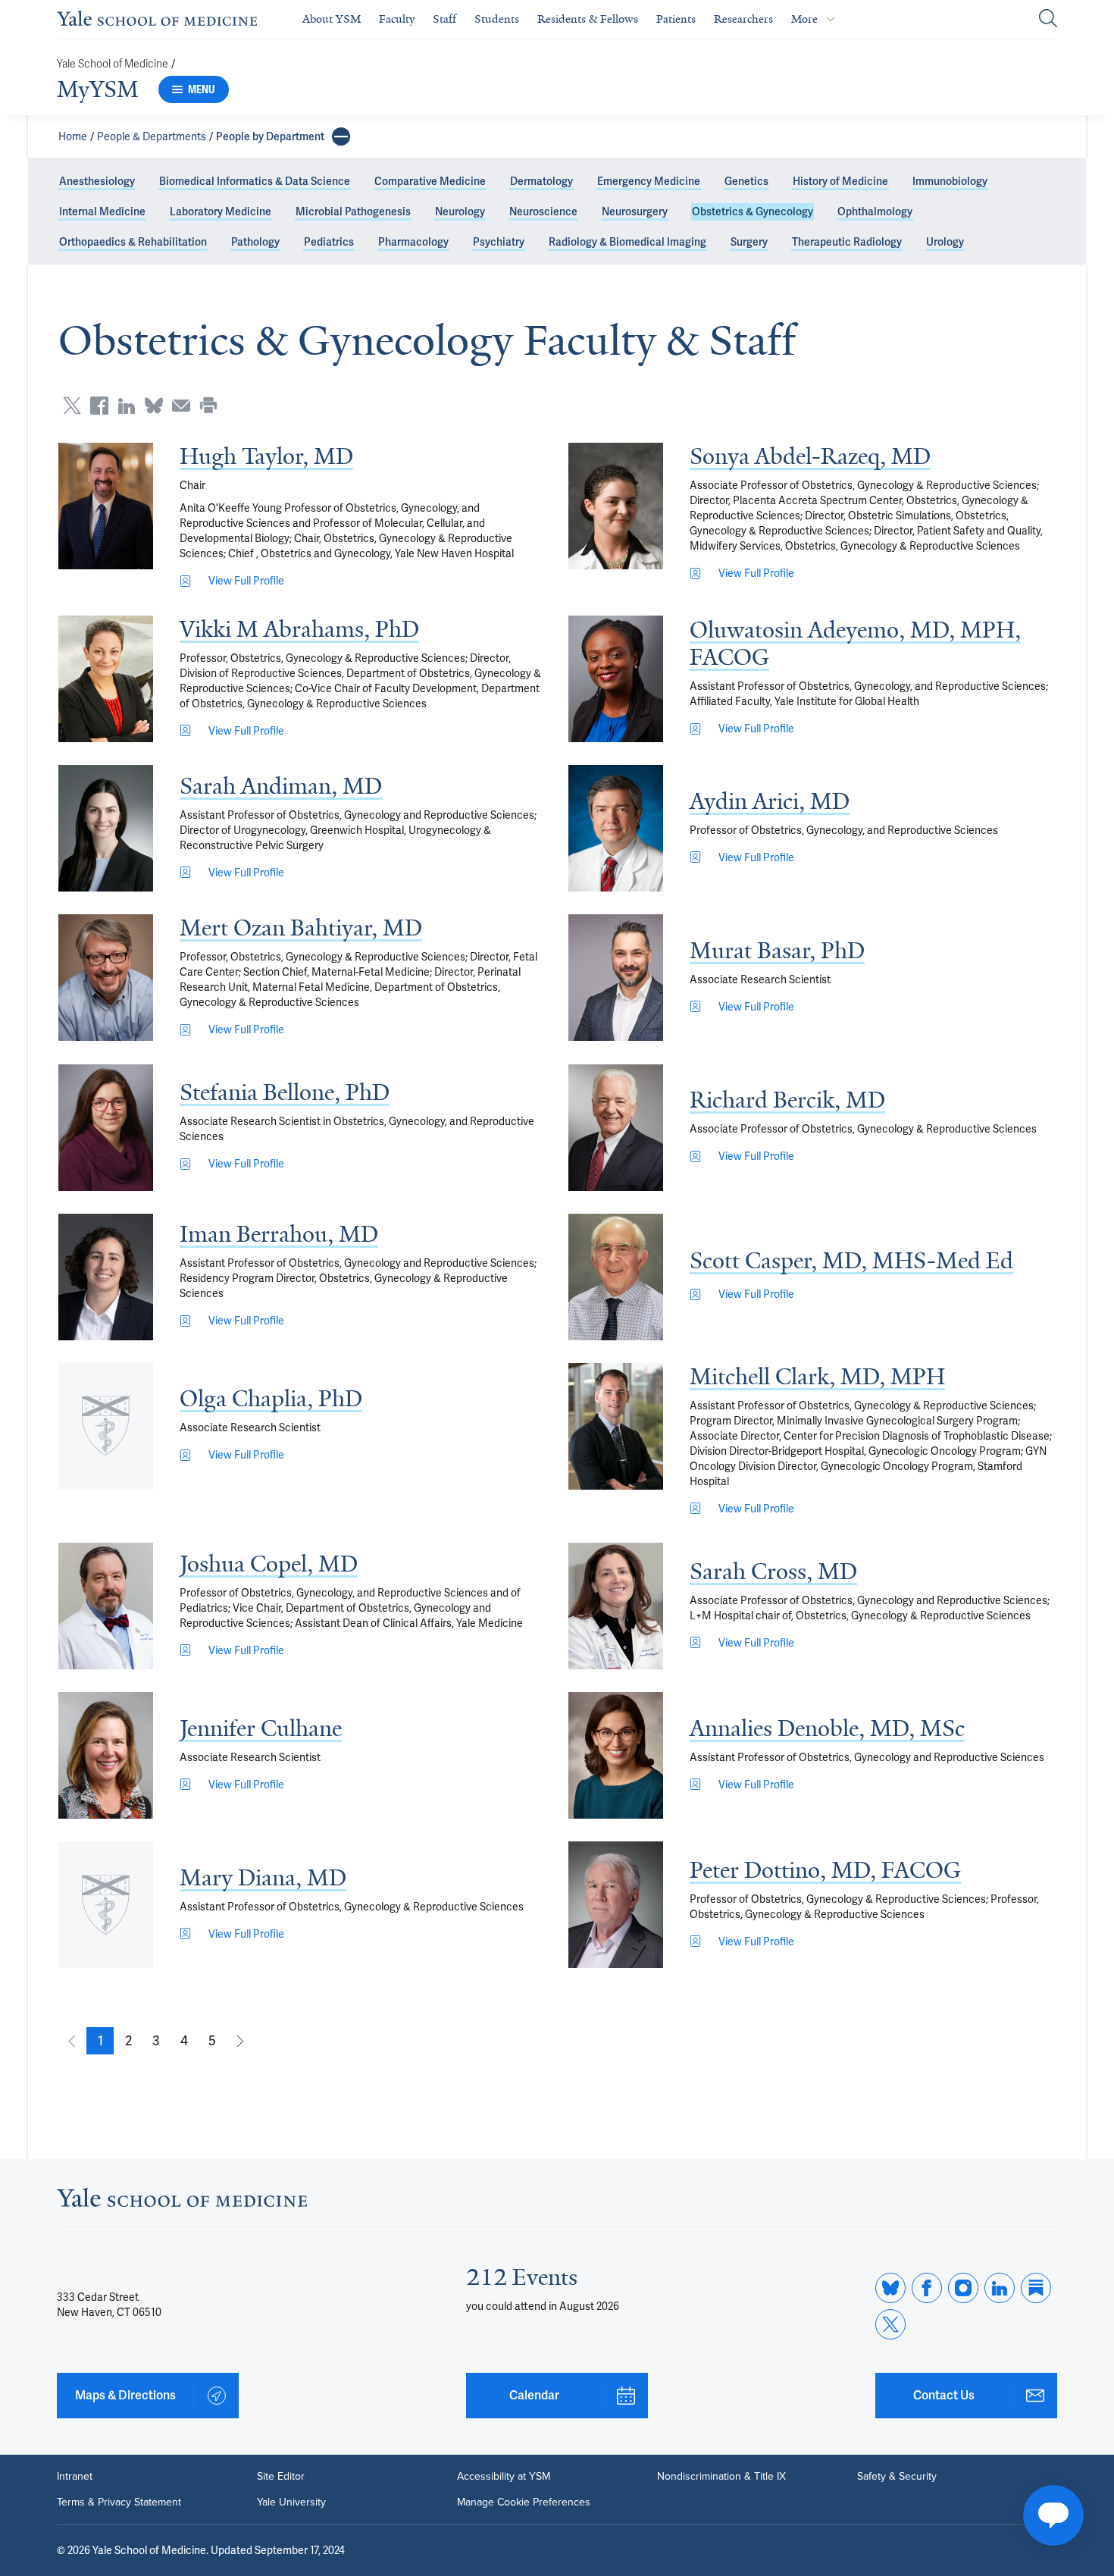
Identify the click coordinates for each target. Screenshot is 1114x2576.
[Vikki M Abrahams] (106, 679)
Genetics (746, 181)
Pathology (255, 242)
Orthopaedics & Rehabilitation (133, 242)
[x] (890, 2324)
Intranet (75, 2477)
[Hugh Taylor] (106, 506)
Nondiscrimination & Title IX (721, 2477)
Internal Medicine (102, 212)
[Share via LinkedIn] (127, 406)
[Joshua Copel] (106, 1606)
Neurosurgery (635, 212)
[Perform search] (1048, 19)
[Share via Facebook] (99, 406)
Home (73, 136)
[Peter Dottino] (616, 1905)
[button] (100, 2041)
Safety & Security (897, 2477)
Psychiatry (499, 242)
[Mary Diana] (106, 1905)
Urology (945, 242)
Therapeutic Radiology (847, 242)
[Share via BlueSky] (154, 406)
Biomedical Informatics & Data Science (255, 181)
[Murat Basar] (616, 978)
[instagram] (963, 2288)
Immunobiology (950, 181)
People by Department (270, 136)
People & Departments (152, 136)
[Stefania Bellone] (106, 1128)
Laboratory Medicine (221, 212)
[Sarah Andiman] (106, 828)
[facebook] (927, 2288)
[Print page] (208, 406)
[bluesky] (890, 2288)
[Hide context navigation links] (341, 136)
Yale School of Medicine (113, 64)
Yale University (291, 2502)
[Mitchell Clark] (616, 1426)
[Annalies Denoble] (616, 1755)
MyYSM (98, 89)
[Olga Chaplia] (106, 1426)
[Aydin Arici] (616, 828)
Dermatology (541, 181)
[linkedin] (1000, 2288)
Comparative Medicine (430, 181)
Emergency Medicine (649, 181)
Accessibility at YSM (504, 2477)
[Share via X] (72, 406)
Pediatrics (329, 242)
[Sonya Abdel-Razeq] (616, 506)
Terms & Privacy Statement (119, 2502)
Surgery (749, 242)
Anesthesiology (97, 181)
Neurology (460, 212)
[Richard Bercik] (616, 1128)
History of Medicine (840, 181)
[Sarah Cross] (616, 1606)
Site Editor (281, 2477)
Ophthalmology (875, 212)
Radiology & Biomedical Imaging (627, 242)
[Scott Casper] (616, 1277)
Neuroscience (543, 212)
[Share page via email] (181, 406)
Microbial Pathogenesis (353, 212)
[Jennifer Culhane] (106, 1755)
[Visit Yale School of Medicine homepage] (182, 2202)
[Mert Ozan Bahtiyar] (106, 978)
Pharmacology (413, 242)
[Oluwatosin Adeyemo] (616, 679)
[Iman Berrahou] (106, 1277)
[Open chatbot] (1053, 2515)
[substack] (1036, 2288)
